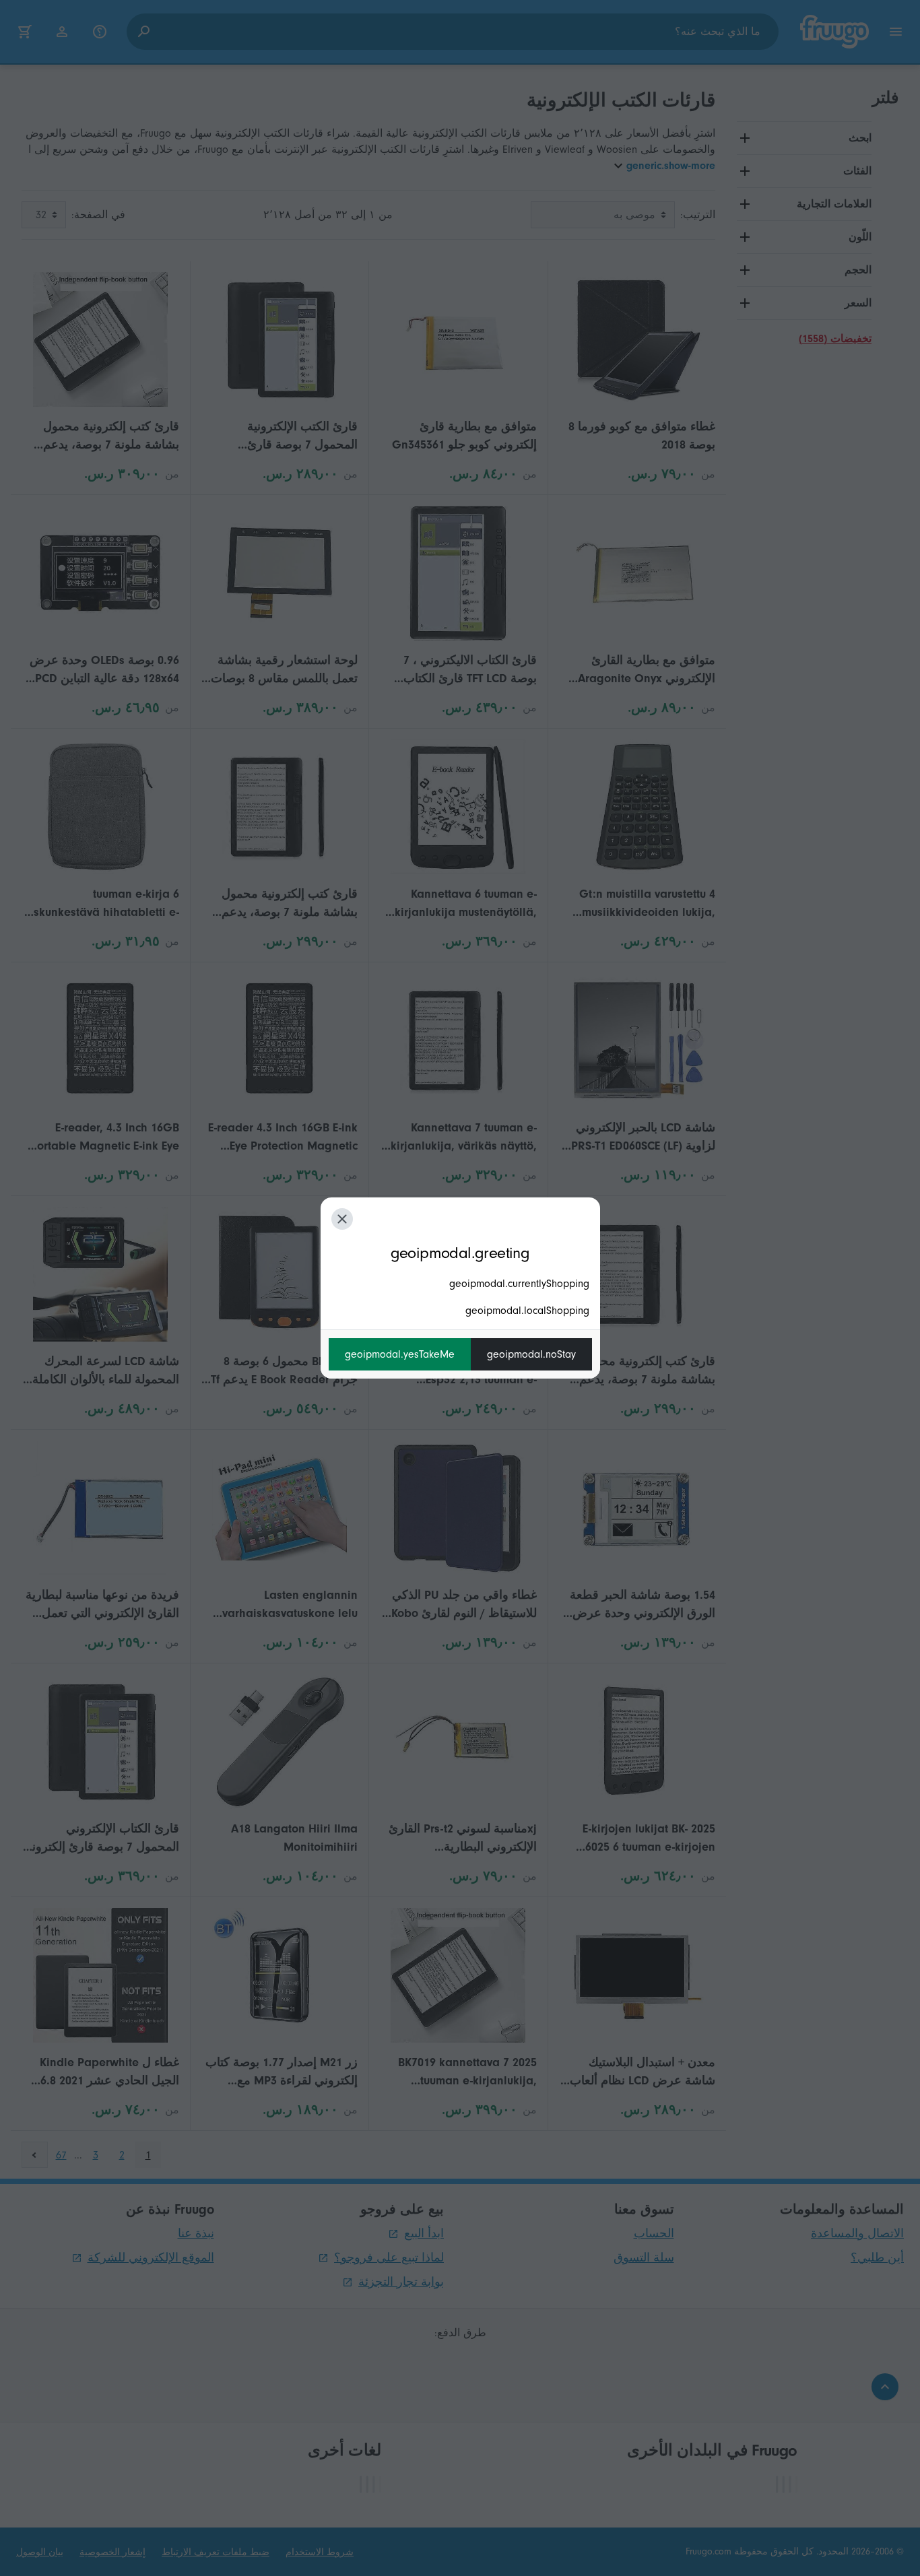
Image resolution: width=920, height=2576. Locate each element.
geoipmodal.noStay (531, 1354)
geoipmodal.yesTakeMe (400, 1354)
